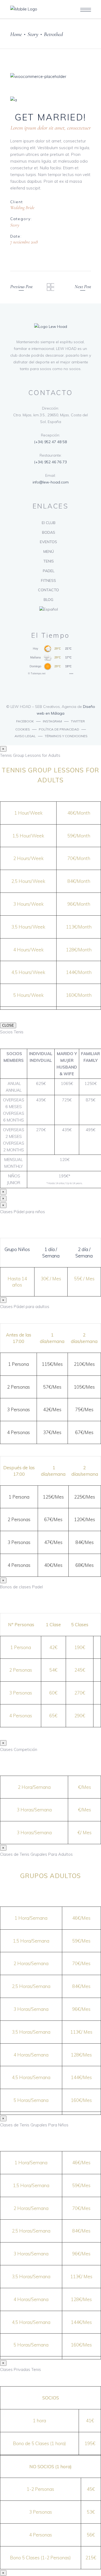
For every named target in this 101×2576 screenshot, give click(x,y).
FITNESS (48, 581)
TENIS (49, 561)
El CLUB (49, 523)
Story (33, 34)
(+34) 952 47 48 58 (50, 442)
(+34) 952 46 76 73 (50, 462)
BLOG (48, 600)
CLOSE (8, 1025)
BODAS (49, 532)
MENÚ (49, 551)
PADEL (49, 571)
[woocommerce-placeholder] (51, 76)
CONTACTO (48, 590)
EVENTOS (48, 542)
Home (16, 34)
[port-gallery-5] (51, 100)
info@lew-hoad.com (51, 482)
